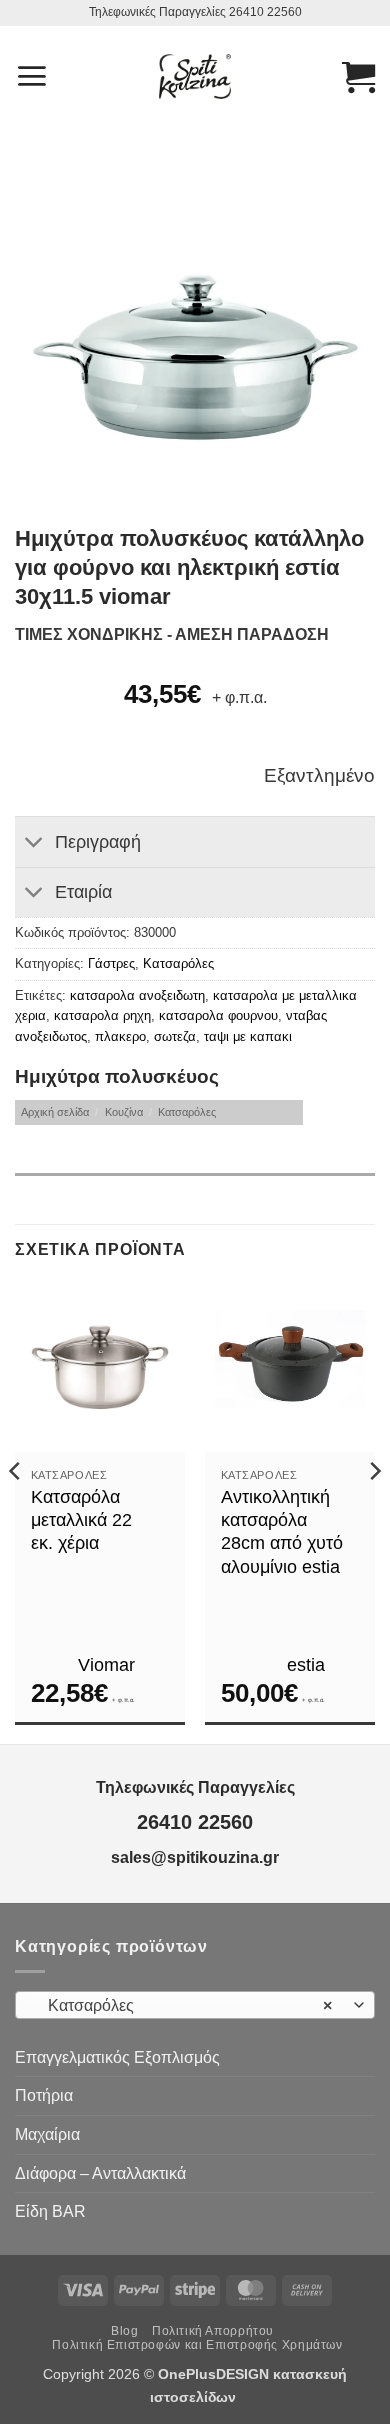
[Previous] (16, 1511)
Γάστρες (111, 963)
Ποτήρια (44, 2095)
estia (306, 1665)
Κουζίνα (124, 1112)
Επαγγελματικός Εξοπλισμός (117, 2057)
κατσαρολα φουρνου (218, 1015)
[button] (31, 76)
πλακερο (120, 1036)
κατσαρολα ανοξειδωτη (137, 995)
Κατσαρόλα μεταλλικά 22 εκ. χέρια (81, 1520)
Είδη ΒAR (50, 2211)
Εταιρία (83, 892)
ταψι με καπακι (248, 1036)
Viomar (106, 1665)
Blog (124, 2331)
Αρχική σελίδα (55, 1112)
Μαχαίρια (47, 2134)
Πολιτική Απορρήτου (213, 2331)
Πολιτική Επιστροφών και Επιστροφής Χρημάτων (197, 2345)
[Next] (374, 1511)
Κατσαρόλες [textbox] (184, 2005)
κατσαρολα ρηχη (102, 1015)
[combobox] (195, 2005)
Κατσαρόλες (178, 963)
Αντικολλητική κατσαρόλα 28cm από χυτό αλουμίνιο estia (282, 1532)
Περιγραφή (98, 842)
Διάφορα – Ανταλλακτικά (100, 2173)
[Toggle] (34, 844)
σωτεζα (175, 1036)
